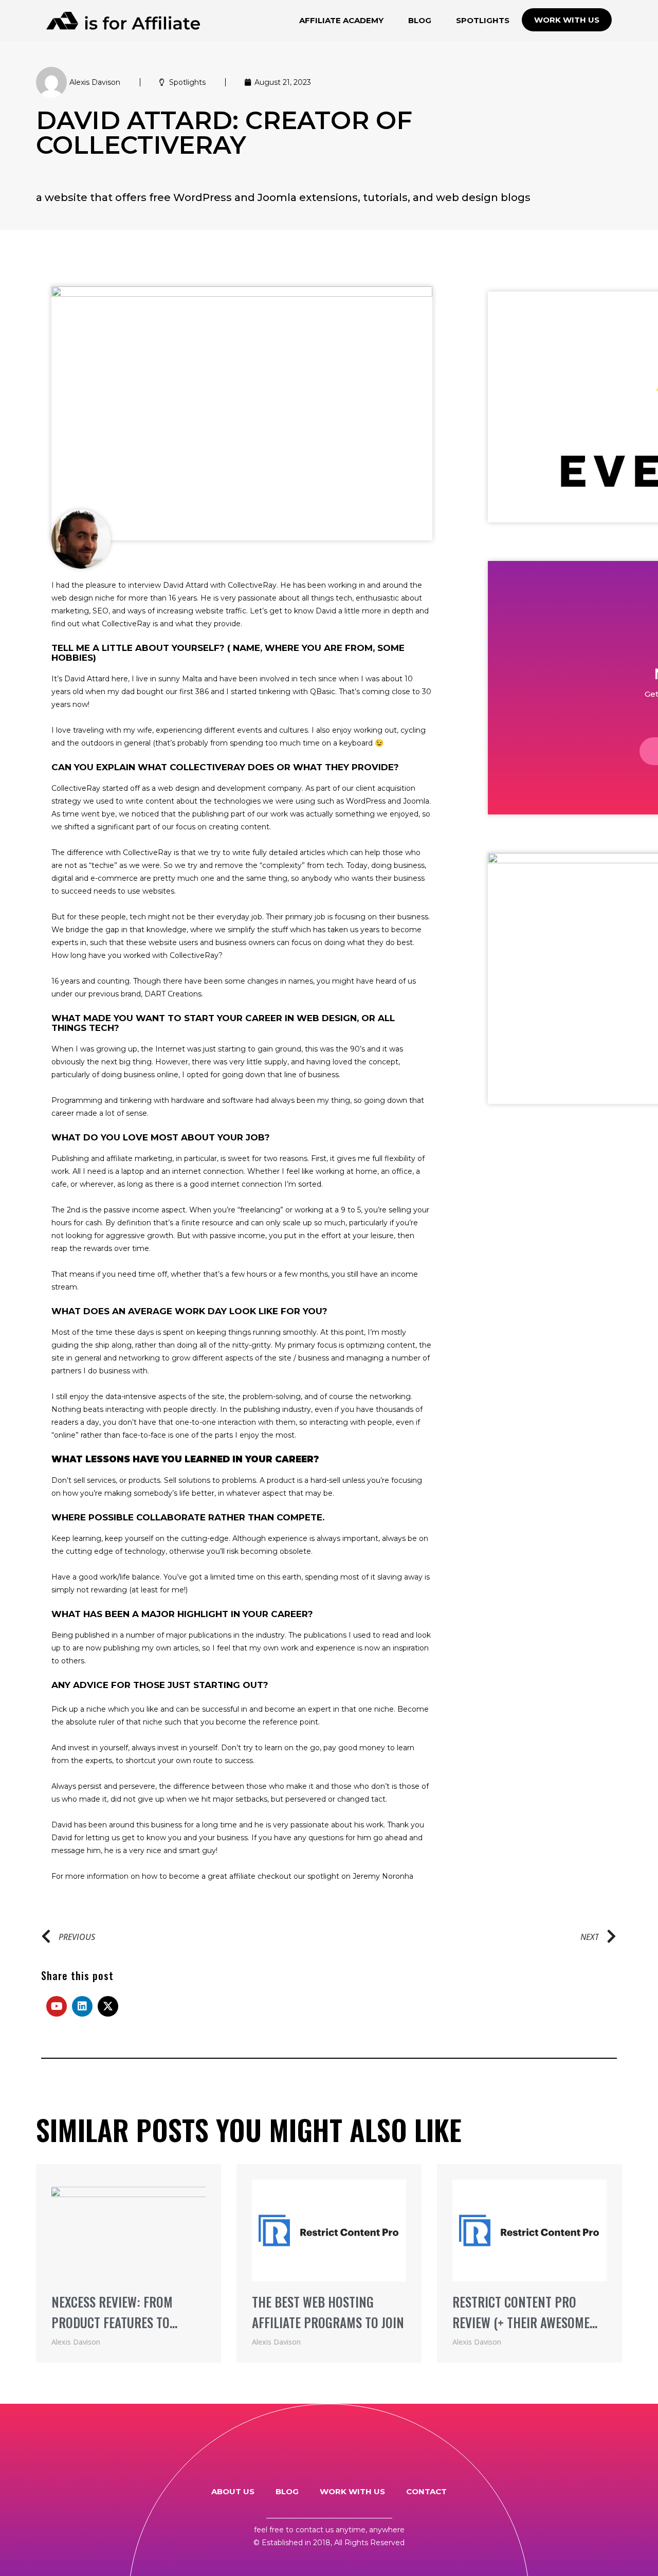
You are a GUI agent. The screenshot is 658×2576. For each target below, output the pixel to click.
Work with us (352, 2491)
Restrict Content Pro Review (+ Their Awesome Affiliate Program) (521, 2322)
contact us (315, 2530)
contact (426, 2491)
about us (233, 2491)
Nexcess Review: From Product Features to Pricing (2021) (112, 2322)
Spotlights (187, 82)
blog (287, 2491)
